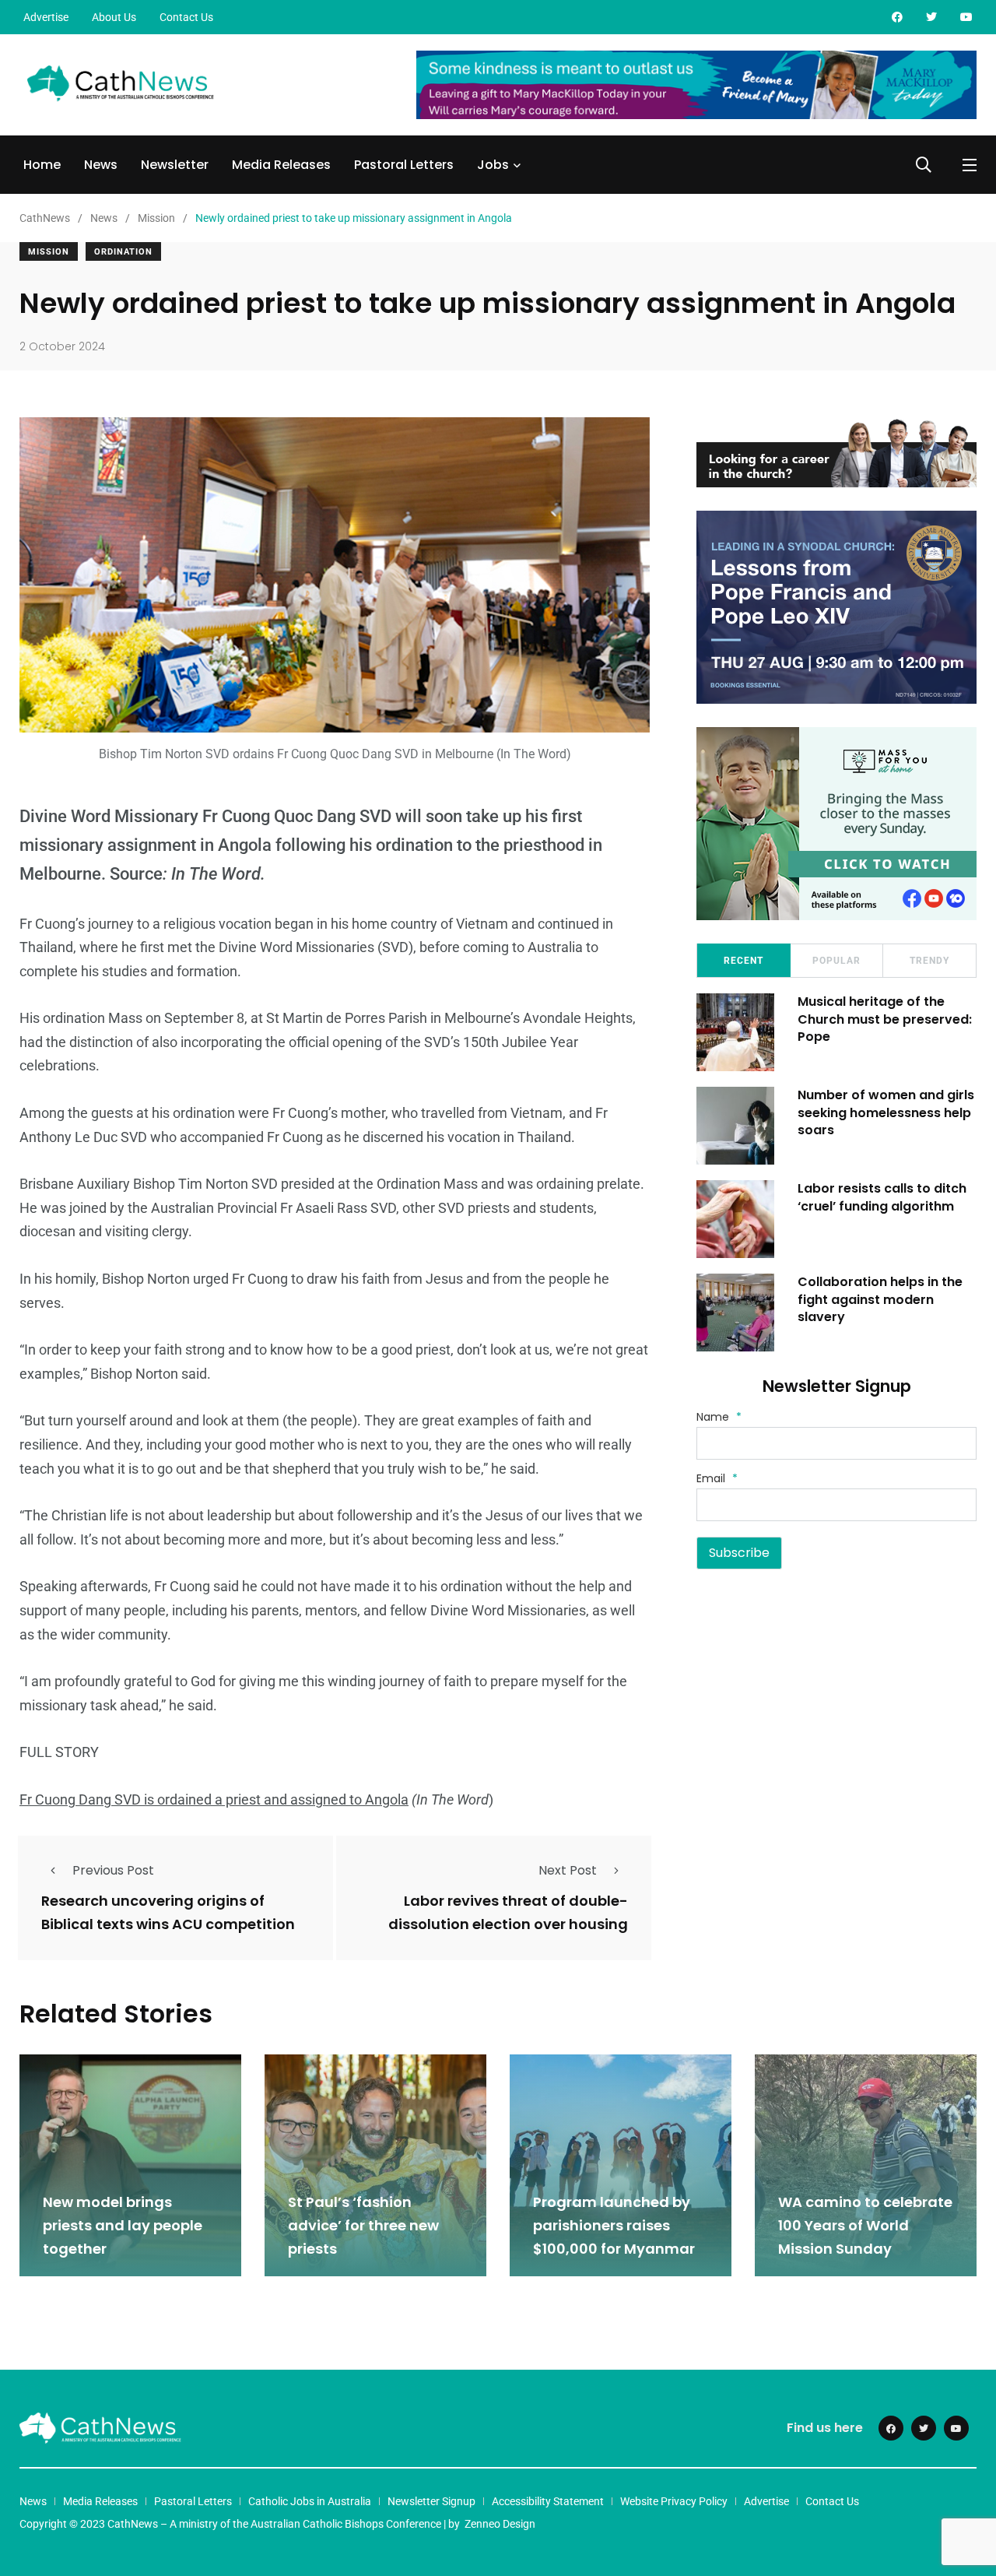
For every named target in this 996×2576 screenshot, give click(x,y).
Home (42, 165)
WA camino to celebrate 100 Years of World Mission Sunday (865, 2225)
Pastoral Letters (404, 165)
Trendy (929, 961)
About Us (114, 17)
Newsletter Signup (431, 2501)
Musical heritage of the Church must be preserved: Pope (885, 1019)
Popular (836, 961)
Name (719, 1417)
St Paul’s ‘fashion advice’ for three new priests (363, 2225)
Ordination (123, 252)
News (101, 165)
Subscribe (739, 1553)
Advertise (46, 17)
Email (717, 1478)
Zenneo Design (500, 2524)
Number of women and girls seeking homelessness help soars (886, 1112)
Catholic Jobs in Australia (310, 2501)
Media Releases (281, 165)
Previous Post (113, 1870)
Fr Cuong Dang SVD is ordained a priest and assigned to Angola (214, 1799)
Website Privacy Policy (674, 2501)
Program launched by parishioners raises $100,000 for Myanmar (614, 2225)
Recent (743, 961)
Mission (49, 252)
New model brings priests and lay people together (123, 2225)
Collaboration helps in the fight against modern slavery (880, 1299)
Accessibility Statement (548, 2501)
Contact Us (186, 17)
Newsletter (175, 165)
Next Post (568, 1870)
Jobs (493, 165)
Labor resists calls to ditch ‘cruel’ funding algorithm (882, 1197)
